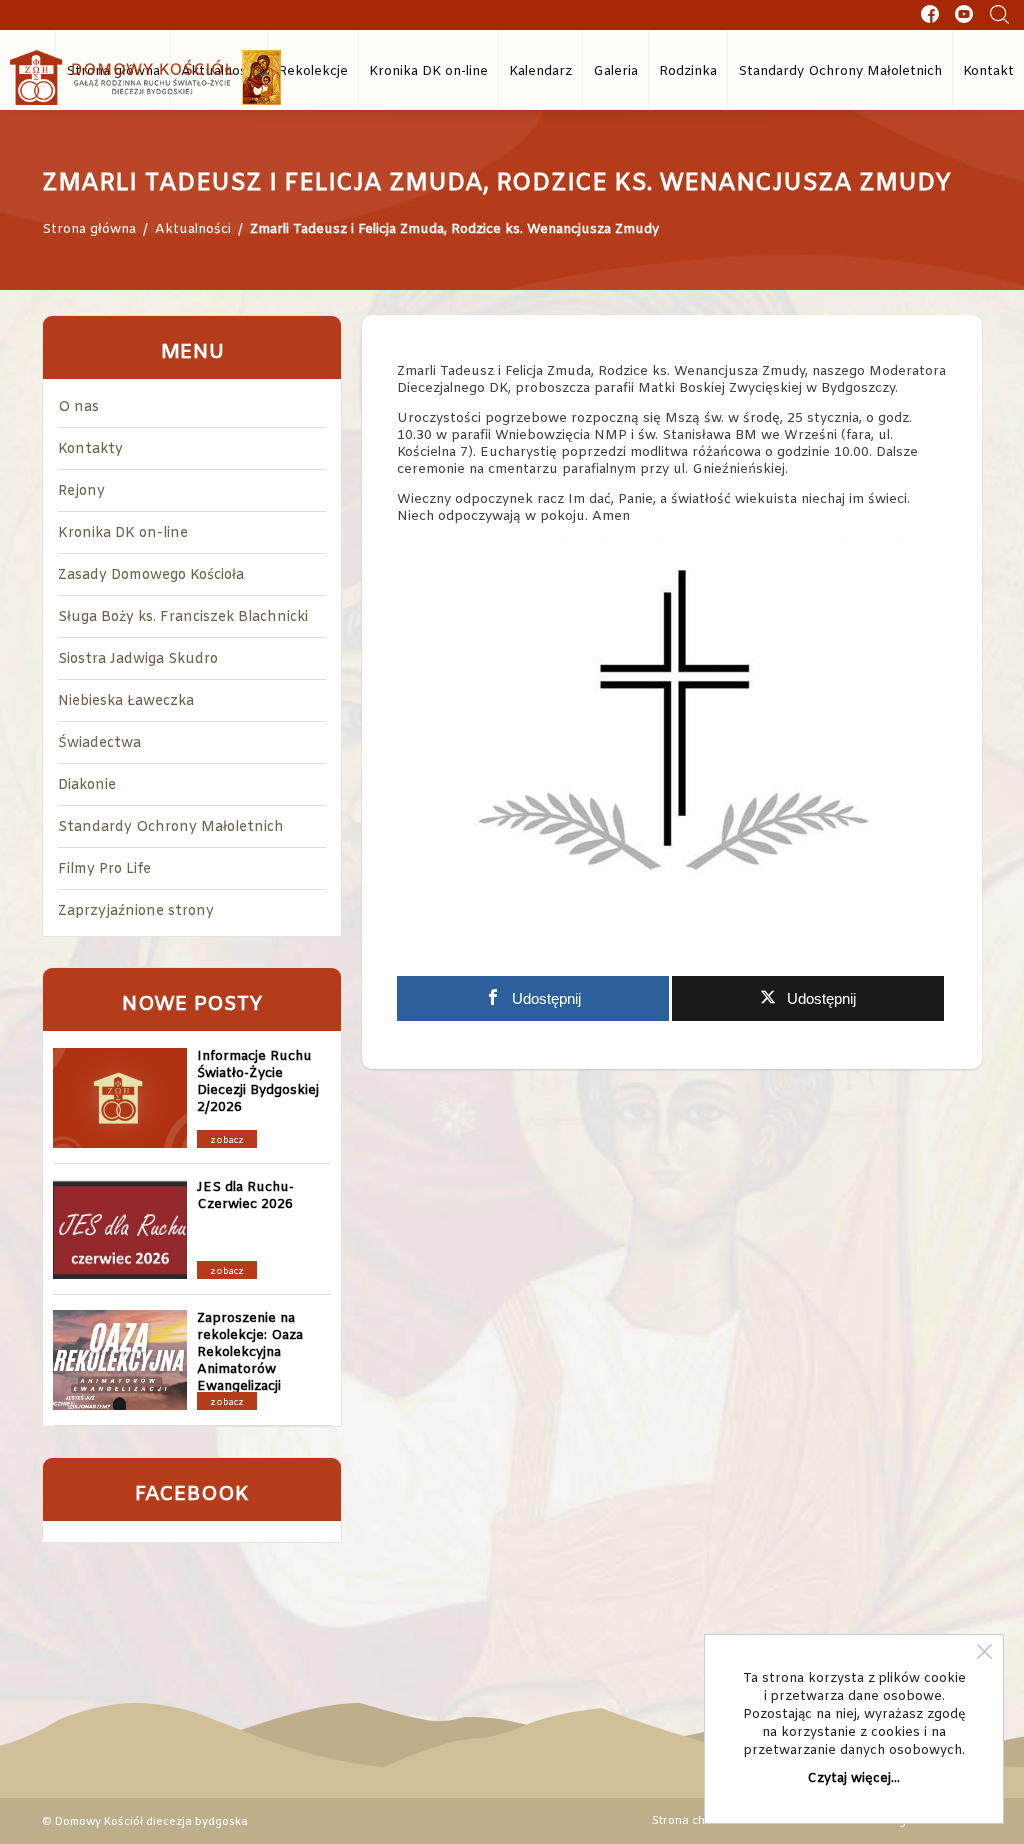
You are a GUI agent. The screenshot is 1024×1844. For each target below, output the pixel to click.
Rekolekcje (313, 71)
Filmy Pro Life (104, 869)
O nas (78, 407)
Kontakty (90, 449)
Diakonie (87, 785)
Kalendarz (540, 71)
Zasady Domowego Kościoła (151, 575)
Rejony (81, 491)
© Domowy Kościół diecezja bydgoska (145, 1821)
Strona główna (89, 229)
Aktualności (193, 229)
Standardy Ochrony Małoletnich (840, 71)
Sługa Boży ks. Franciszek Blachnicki (183, 617)
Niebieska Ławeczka (126, 701)
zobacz (227, 1141)
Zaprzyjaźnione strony (136, 911)
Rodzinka (688, 71)
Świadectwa (99, 743)
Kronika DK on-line (428, 71)
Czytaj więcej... (854, 1778)
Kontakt (988, 71)
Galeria (615, 71)
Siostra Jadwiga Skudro (138, 659)
